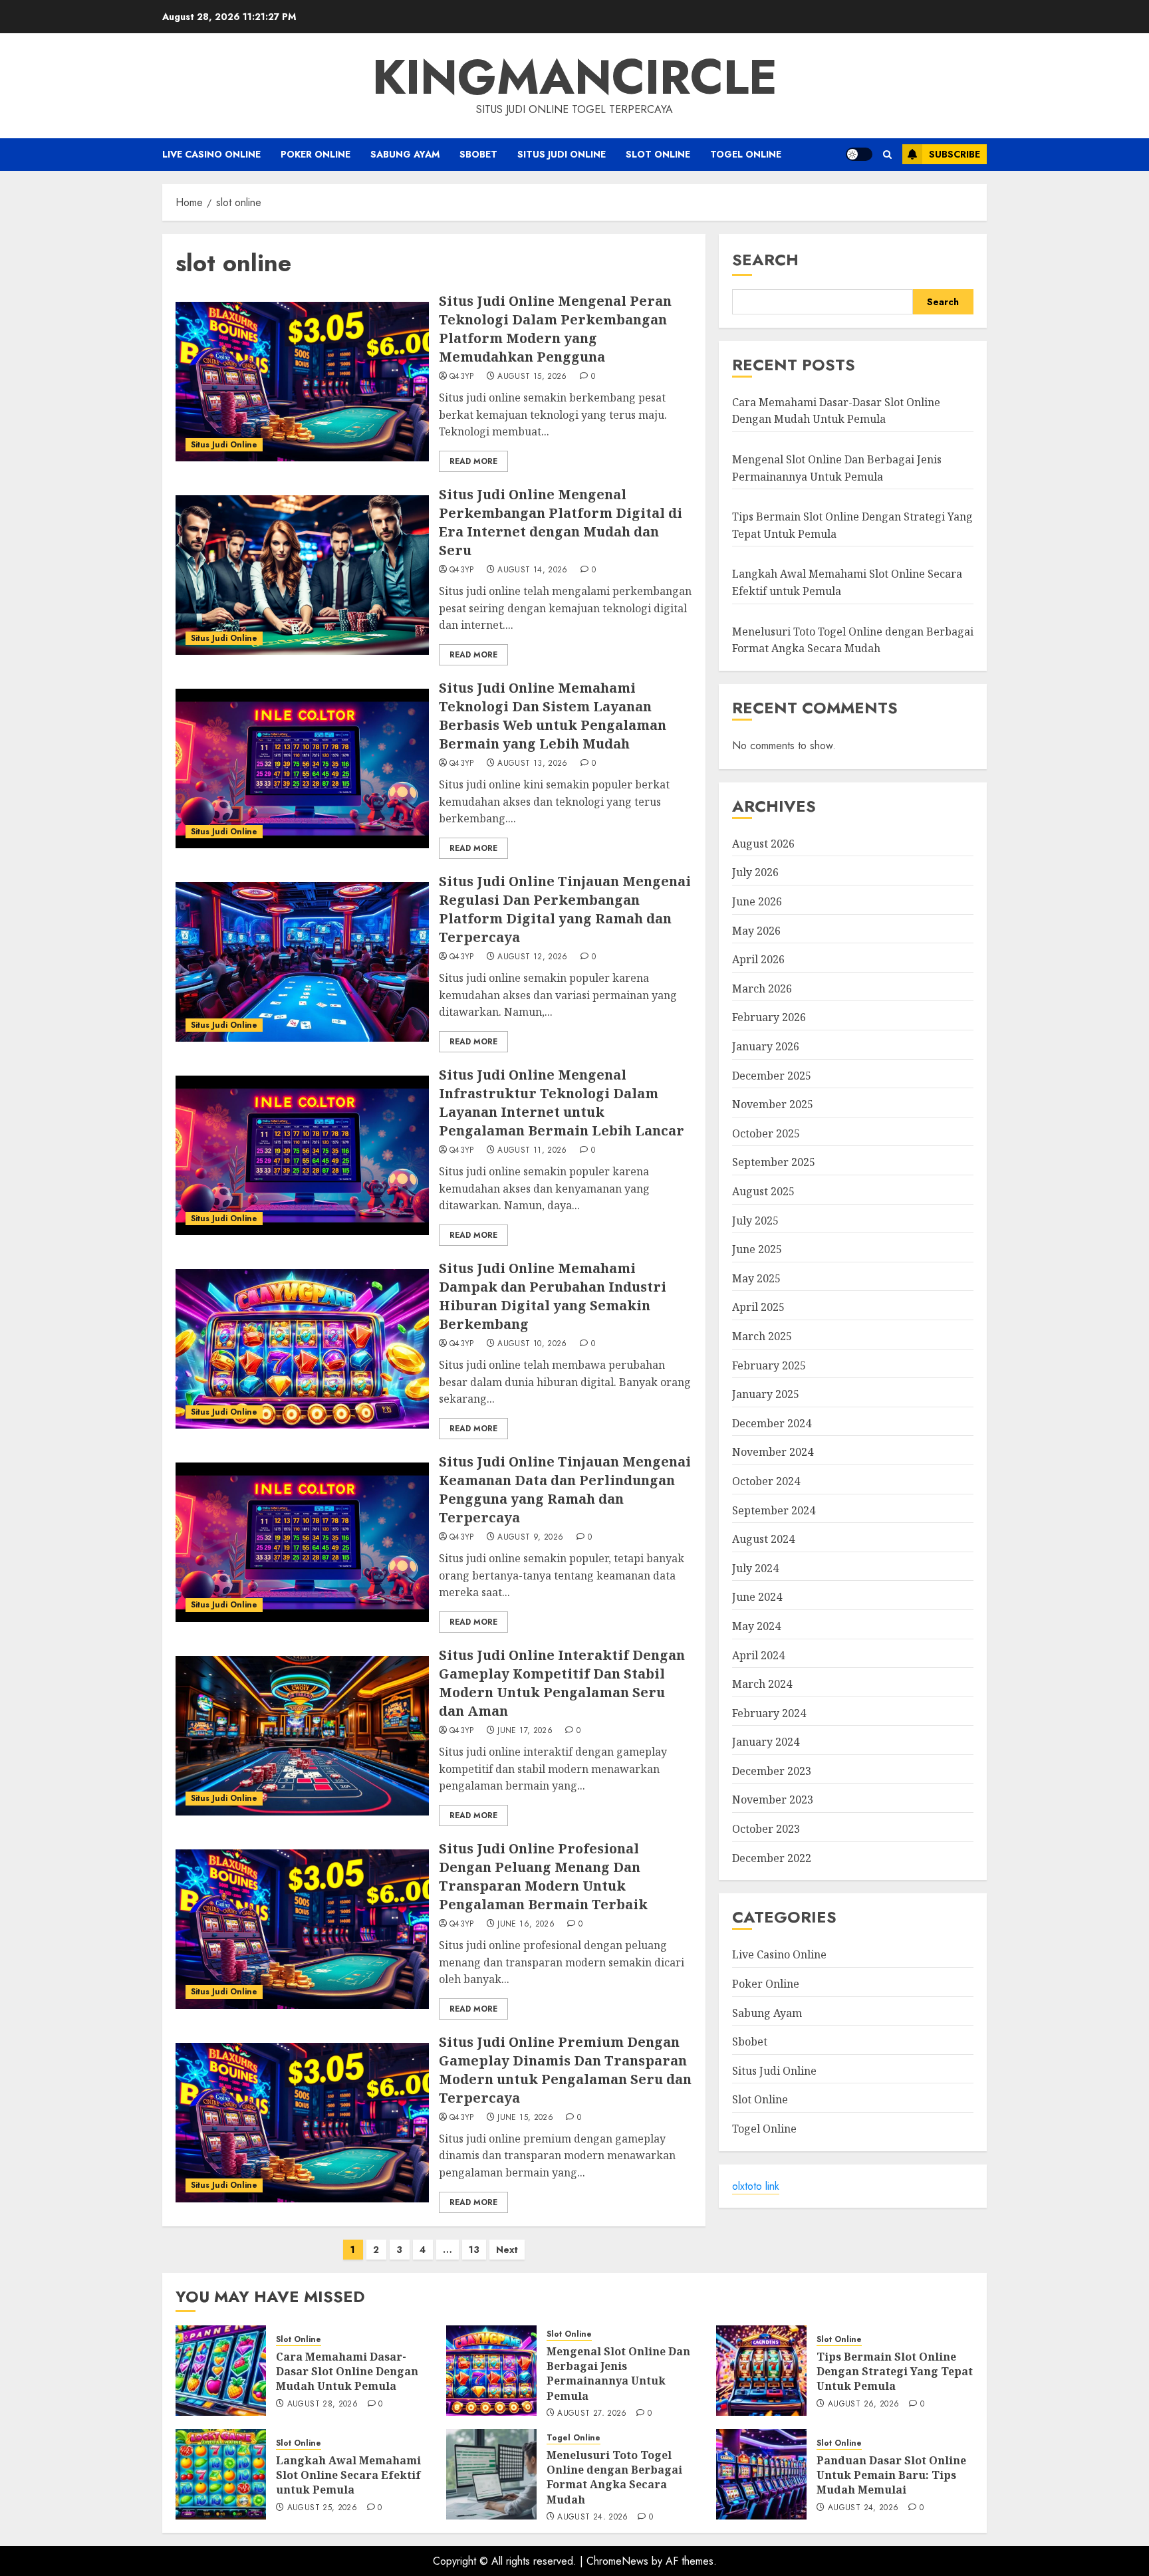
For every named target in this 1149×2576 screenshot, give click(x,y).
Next (507, 2250)
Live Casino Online (211, 154)
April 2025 (758, 1307)
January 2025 (766, 1394)
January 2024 (766, 1742)
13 (474, 2250)
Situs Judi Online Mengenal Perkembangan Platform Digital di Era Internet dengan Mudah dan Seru (561, 522)
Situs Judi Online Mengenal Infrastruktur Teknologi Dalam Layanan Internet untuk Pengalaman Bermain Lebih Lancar (562, 1103)
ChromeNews (617, 2561)
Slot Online (658, 154)
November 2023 (773, 1800)
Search (765, 260)
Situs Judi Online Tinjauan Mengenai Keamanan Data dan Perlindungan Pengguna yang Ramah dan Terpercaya (565, 1489)
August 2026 (763, 844)
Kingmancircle (575, 77)
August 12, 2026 (532, 957)
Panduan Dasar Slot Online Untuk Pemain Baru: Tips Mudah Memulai (891, 2475)
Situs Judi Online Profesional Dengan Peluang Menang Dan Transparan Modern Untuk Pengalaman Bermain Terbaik (543, 1876)
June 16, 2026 (526, 1925)
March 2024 (762, 1684)
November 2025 (773, 1104)
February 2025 (769, 1365)
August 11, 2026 (532, 1151)
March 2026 (762, 989)
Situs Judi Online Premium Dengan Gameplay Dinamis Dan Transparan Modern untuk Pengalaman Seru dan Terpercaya (565, 2070)
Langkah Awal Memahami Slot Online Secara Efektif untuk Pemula (348, 2475)
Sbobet (478, 154)
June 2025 (757, 1249)
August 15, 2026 (532, 377)
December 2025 (772, 1076)
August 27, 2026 (592, 2414)
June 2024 (757, 1597)
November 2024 (773, 1452)
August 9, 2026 (530, 1538)
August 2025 (763, 1191)
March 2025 (762, 1336)
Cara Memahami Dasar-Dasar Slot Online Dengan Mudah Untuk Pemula (836, 411)
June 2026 (757, 901)
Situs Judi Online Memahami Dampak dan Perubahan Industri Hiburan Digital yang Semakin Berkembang (553, 1296)
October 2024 (766, 1481)
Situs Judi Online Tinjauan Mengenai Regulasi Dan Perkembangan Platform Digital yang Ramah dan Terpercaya (565, 909)
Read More (473, 461)
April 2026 (758, 959)
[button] (887, 155)
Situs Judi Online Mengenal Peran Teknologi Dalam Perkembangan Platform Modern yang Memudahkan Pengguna (555, 329)
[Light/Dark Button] (859, 154)
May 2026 (756, 931)
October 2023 (766, 1829)
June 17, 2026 (525, 1731)
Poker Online (316, 154)
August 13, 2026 (532, 764)
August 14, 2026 (532, 570)
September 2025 (774, 1162)
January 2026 (766, 1046)
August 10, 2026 (532, 1344)
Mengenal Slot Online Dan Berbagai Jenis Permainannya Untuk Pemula (618, 2374)
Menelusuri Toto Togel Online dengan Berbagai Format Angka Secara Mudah (614, 2477)
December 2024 (772, 1423)
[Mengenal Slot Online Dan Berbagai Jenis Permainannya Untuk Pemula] (491, 2371)
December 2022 (772, 1858)
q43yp (462, 377)
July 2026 (755, 872)
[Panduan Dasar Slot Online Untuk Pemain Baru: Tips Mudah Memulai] (761, 2474)
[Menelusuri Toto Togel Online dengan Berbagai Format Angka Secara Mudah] (491, 2474)
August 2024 (763, 1539)
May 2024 (756, 1626)
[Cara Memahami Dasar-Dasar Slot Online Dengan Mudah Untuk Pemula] (221, 2371)
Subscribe (955, 154)
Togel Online (746, 154)
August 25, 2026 (322, 2508)
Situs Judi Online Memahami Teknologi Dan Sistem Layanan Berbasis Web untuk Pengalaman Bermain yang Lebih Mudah (553, 716)
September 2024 (774, 1510)
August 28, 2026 (322, 2404)
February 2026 (769, 1017)
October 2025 (766, 1133)
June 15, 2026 (525, 2118)
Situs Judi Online (562, 154)
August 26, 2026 (863, 2404)
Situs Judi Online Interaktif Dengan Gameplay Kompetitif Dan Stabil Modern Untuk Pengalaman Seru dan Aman (562, 1683)
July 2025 (755, 1221)
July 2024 (755, 1568)
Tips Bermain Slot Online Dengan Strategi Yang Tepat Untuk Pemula (895, 2372)
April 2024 (758, 1655)
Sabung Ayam (405, 154)
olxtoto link (756, 2186)
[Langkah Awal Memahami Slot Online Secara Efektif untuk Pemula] (221, 2474)
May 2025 (756, 1278)
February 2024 (769, 1713)
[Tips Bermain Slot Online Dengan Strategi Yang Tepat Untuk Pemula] (761, 2371)
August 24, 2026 (592, 2517)
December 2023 (772, 1771)
